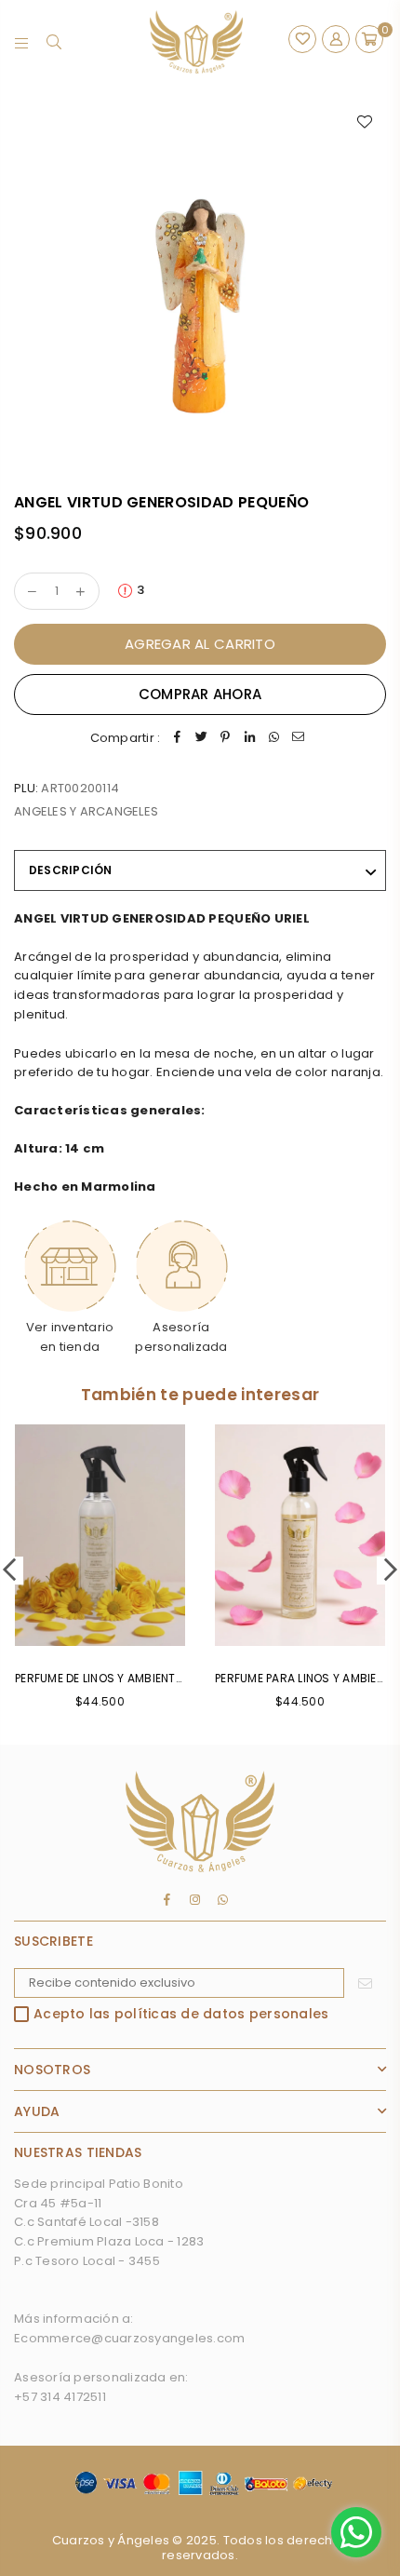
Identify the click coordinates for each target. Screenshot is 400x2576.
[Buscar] (54, 42)
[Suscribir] (365, 1983)
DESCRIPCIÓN (71, 870)
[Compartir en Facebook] (177, 739)
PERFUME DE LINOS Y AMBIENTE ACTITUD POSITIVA (151, 1678)
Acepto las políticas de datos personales (181, 2015)
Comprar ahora (200, 694)
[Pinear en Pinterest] (225, 739)
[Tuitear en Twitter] (201, 739)
